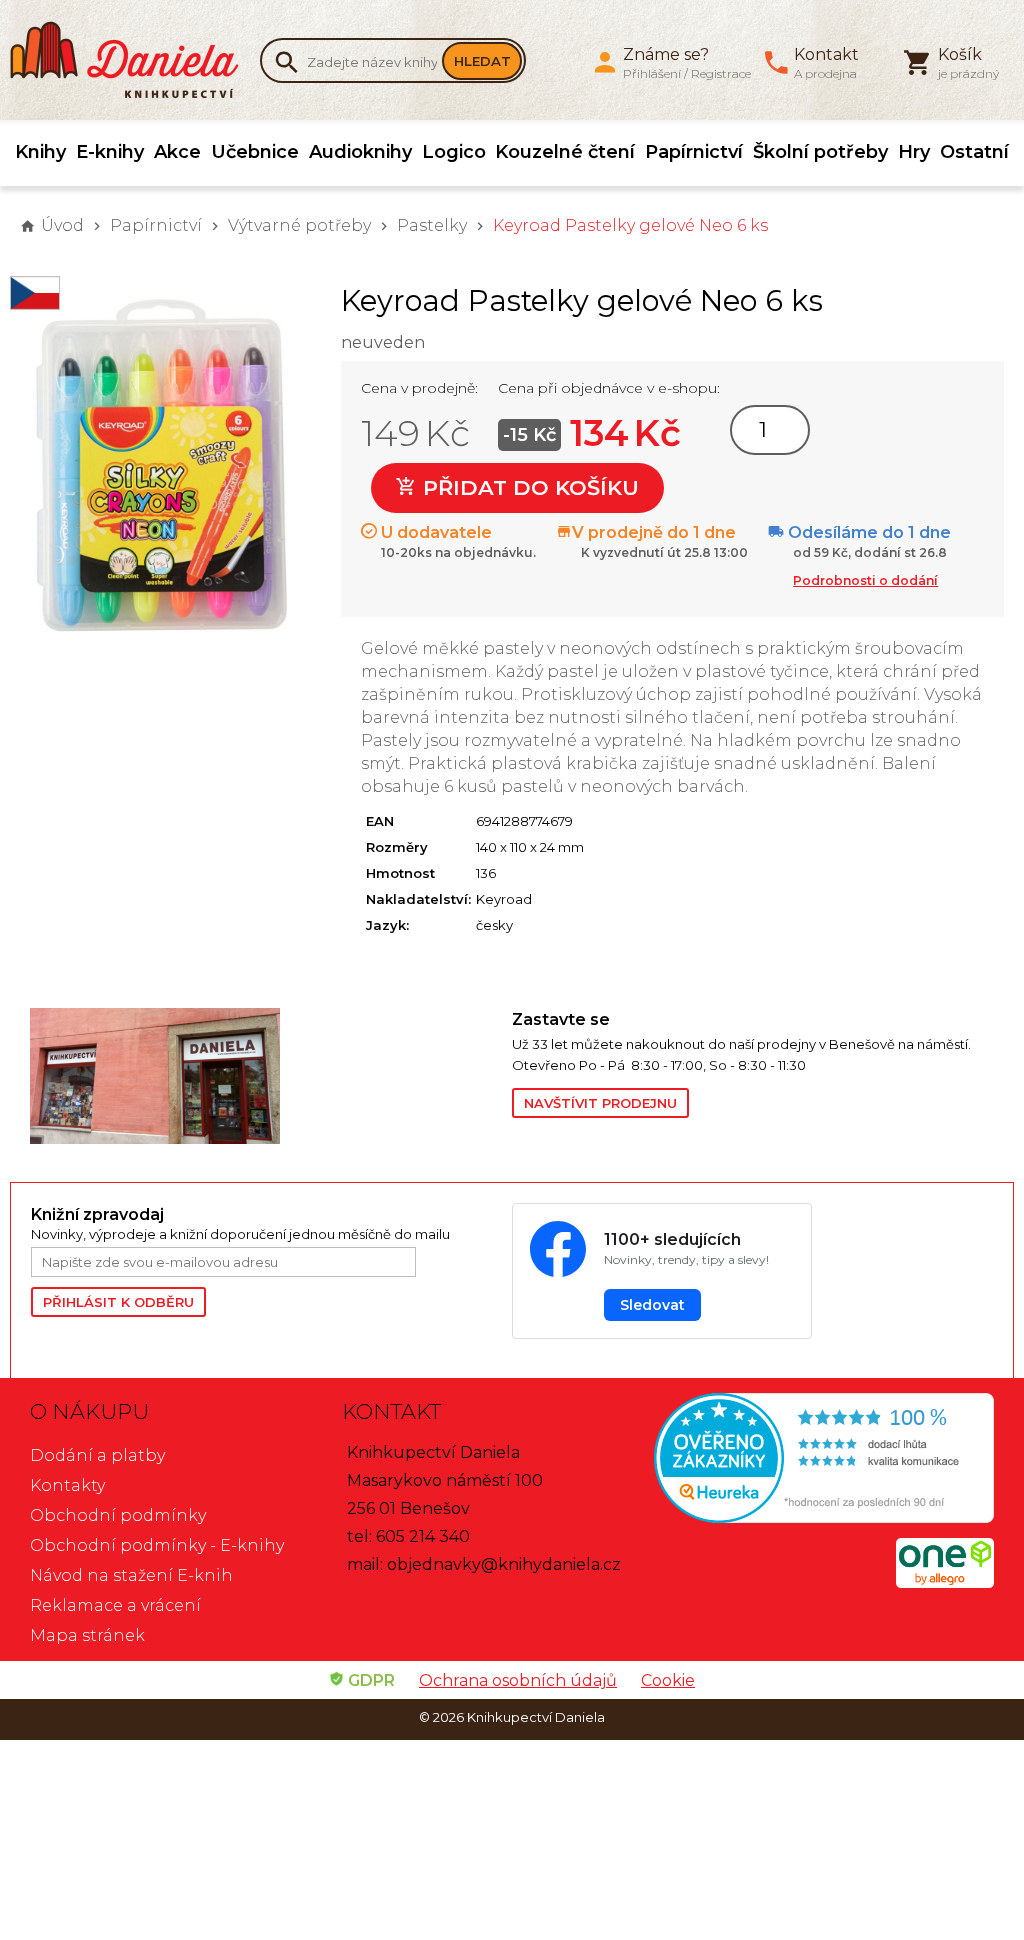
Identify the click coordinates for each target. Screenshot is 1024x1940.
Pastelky (432, 225)
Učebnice (255, 152)
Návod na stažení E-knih (131, 1575)
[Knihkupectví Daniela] (135, 60)
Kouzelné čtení (565, 152)
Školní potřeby (820, 152)
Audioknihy (360, 152)
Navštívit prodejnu (600, 1103)
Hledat (482, 61)
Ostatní (974, 152)
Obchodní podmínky (118, 1515)
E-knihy (110, 152)
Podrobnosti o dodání (865, 580)
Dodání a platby (97, 1455)
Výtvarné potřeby (299, 225)
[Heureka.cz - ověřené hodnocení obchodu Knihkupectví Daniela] (824, 1460)
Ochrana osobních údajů (518, 1680)
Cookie (668, 1680)
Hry (914, 152)
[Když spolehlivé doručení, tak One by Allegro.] (945, 1582)
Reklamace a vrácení (115, 1605)
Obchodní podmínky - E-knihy (157, 1545)
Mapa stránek (87, 1635)
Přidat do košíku (528, 487)
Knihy (40, 152)
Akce (177, 152)
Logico (454, 152)
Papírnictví (694, 152)
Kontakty (67, 1485)
